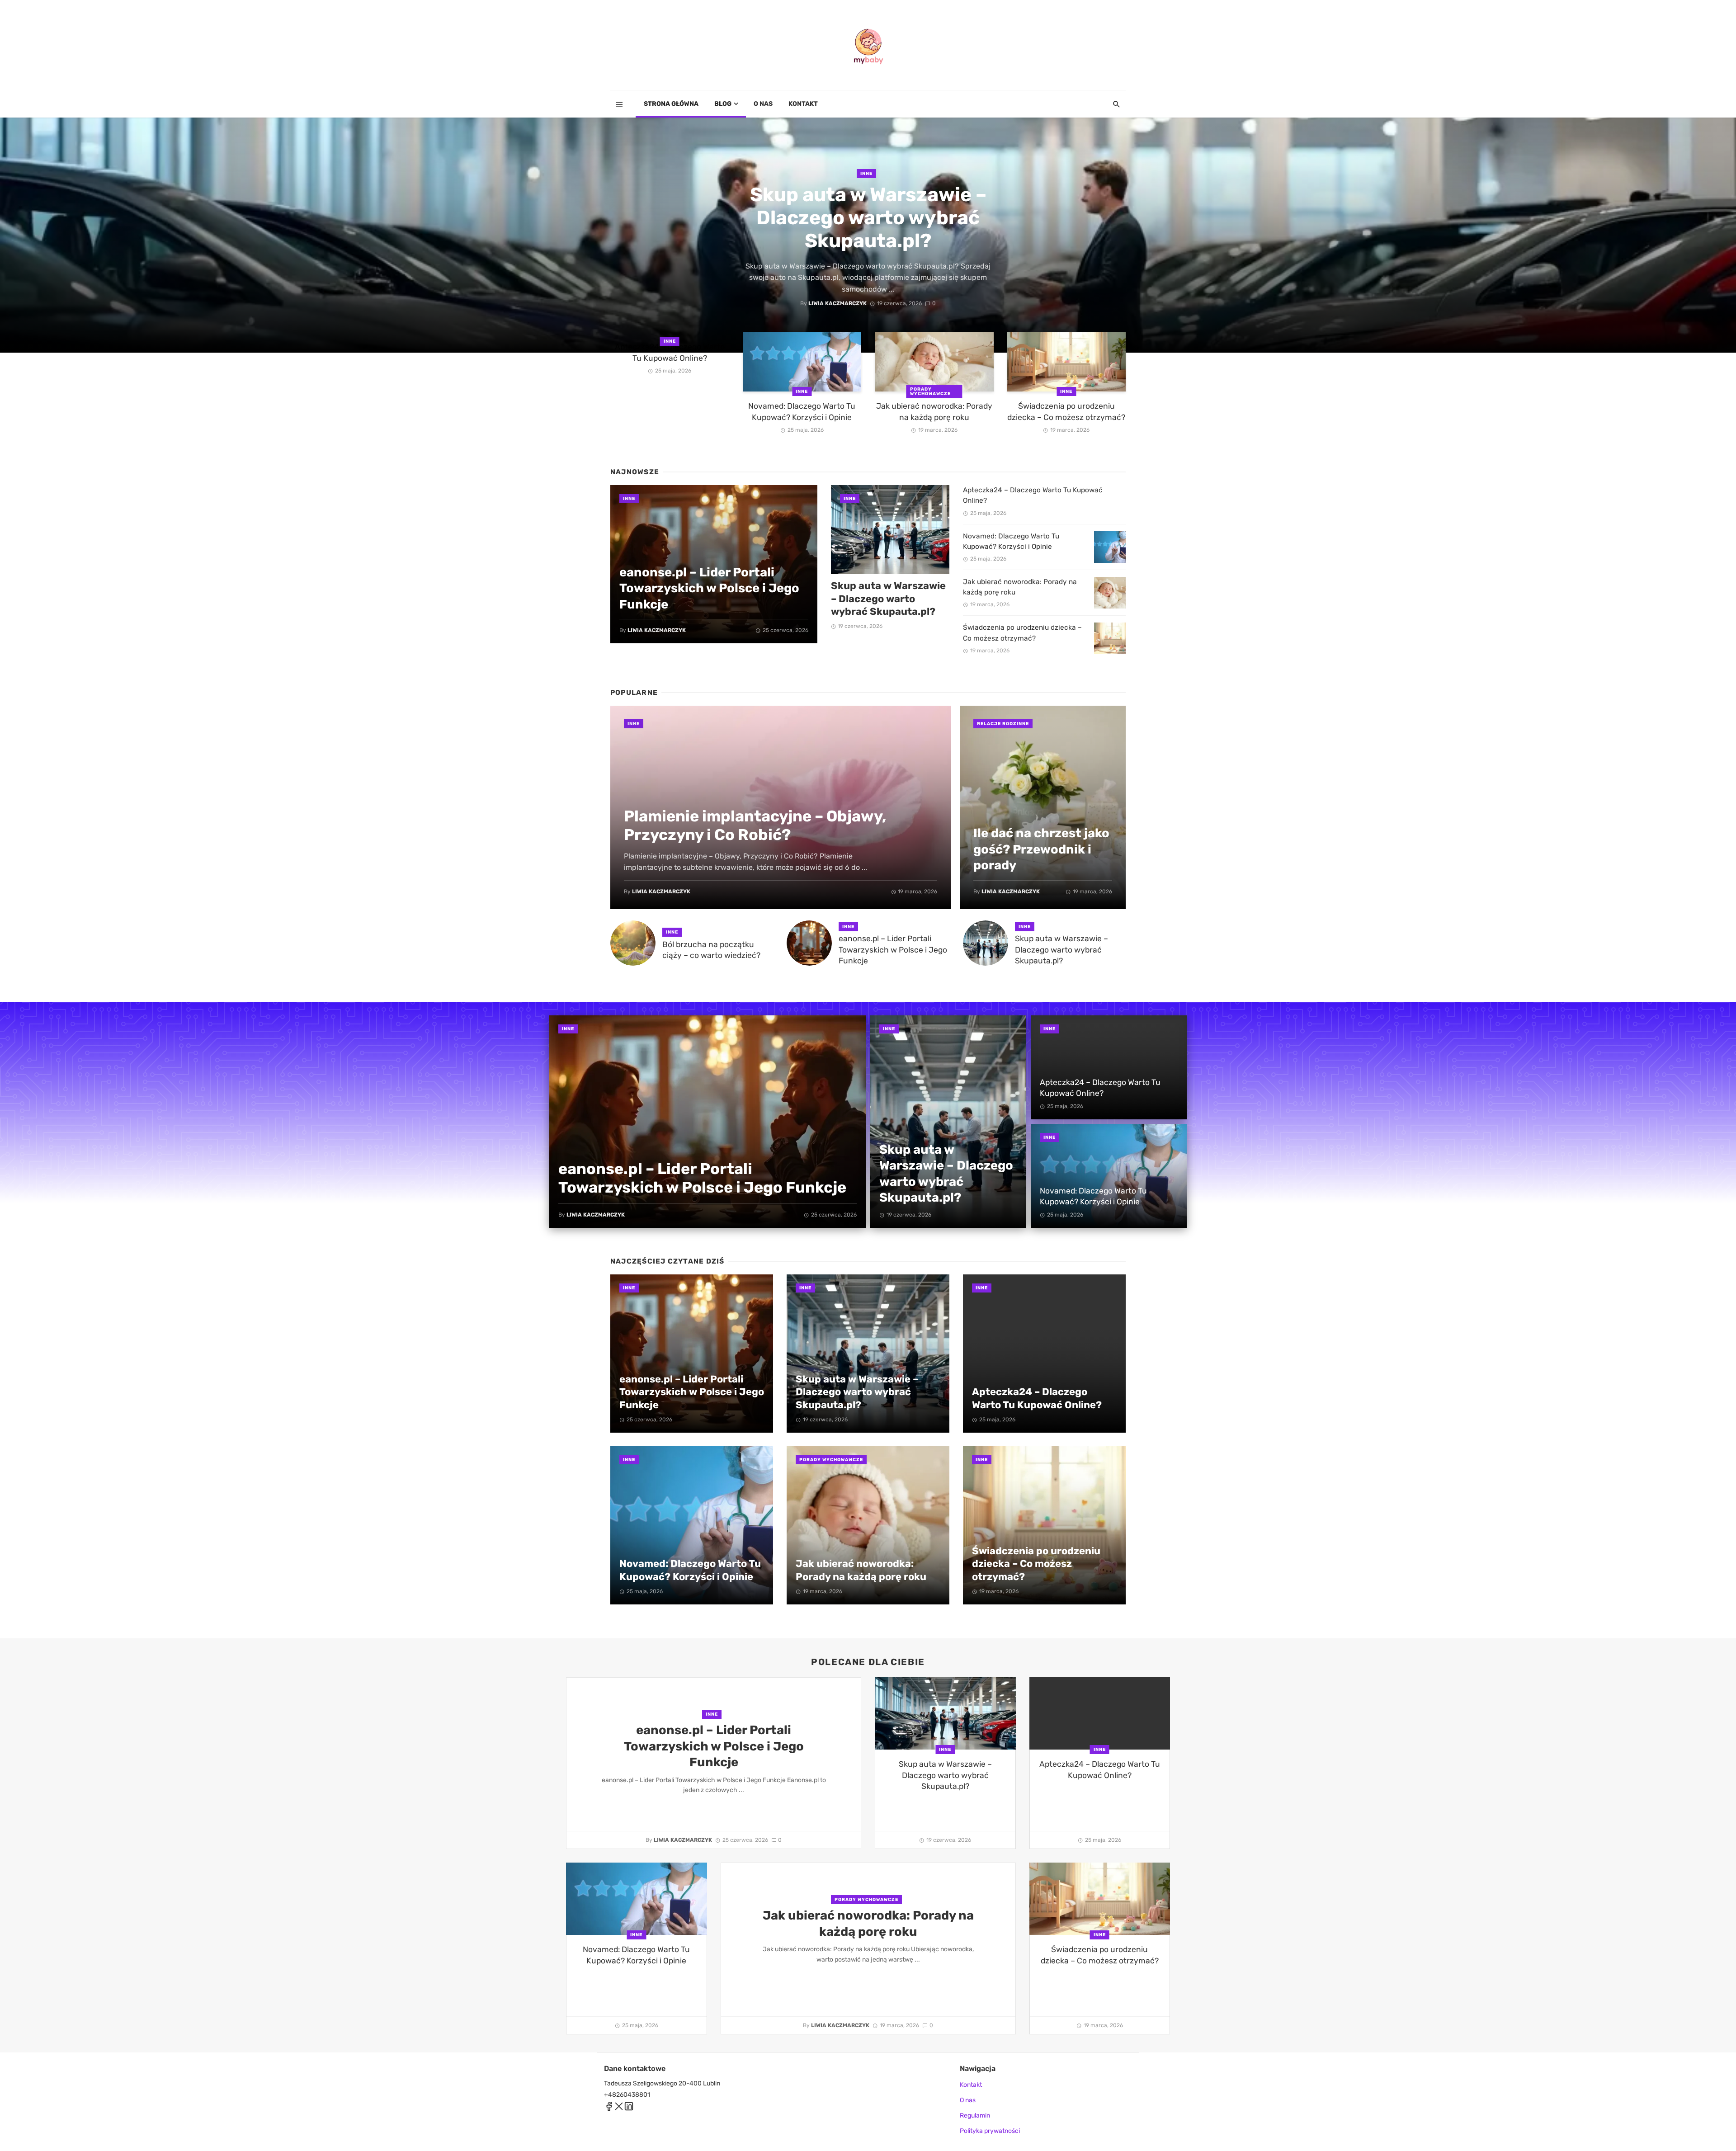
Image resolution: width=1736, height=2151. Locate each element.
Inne (866, 174)
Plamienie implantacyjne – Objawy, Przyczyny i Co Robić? (755, 825)
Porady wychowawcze (930, 392)
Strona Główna (671, 104)
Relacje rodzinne (1003, 724)
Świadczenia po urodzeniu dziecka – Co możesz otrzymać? (1066, 412)
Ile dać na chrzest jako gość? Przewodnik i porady (1041, 849)
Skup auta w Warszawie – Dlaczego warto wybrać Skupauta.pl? (868, 218)
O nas (763, 104)
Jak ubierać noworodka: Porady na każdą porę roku (934, 412)
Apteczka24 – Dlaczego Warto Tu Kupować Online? (670, 352)
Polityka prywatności (990, 2131)
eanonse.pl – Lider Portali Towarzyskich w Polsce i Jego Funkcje (709, 588)
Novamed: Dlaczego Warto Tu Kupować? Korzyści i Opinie (802, 412)
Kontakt (803, 104)
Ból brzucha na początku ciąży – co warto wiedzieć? (711, 950)
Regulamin (975, 2116)
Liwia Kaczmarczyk (837, 303)
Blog (723, 104)
